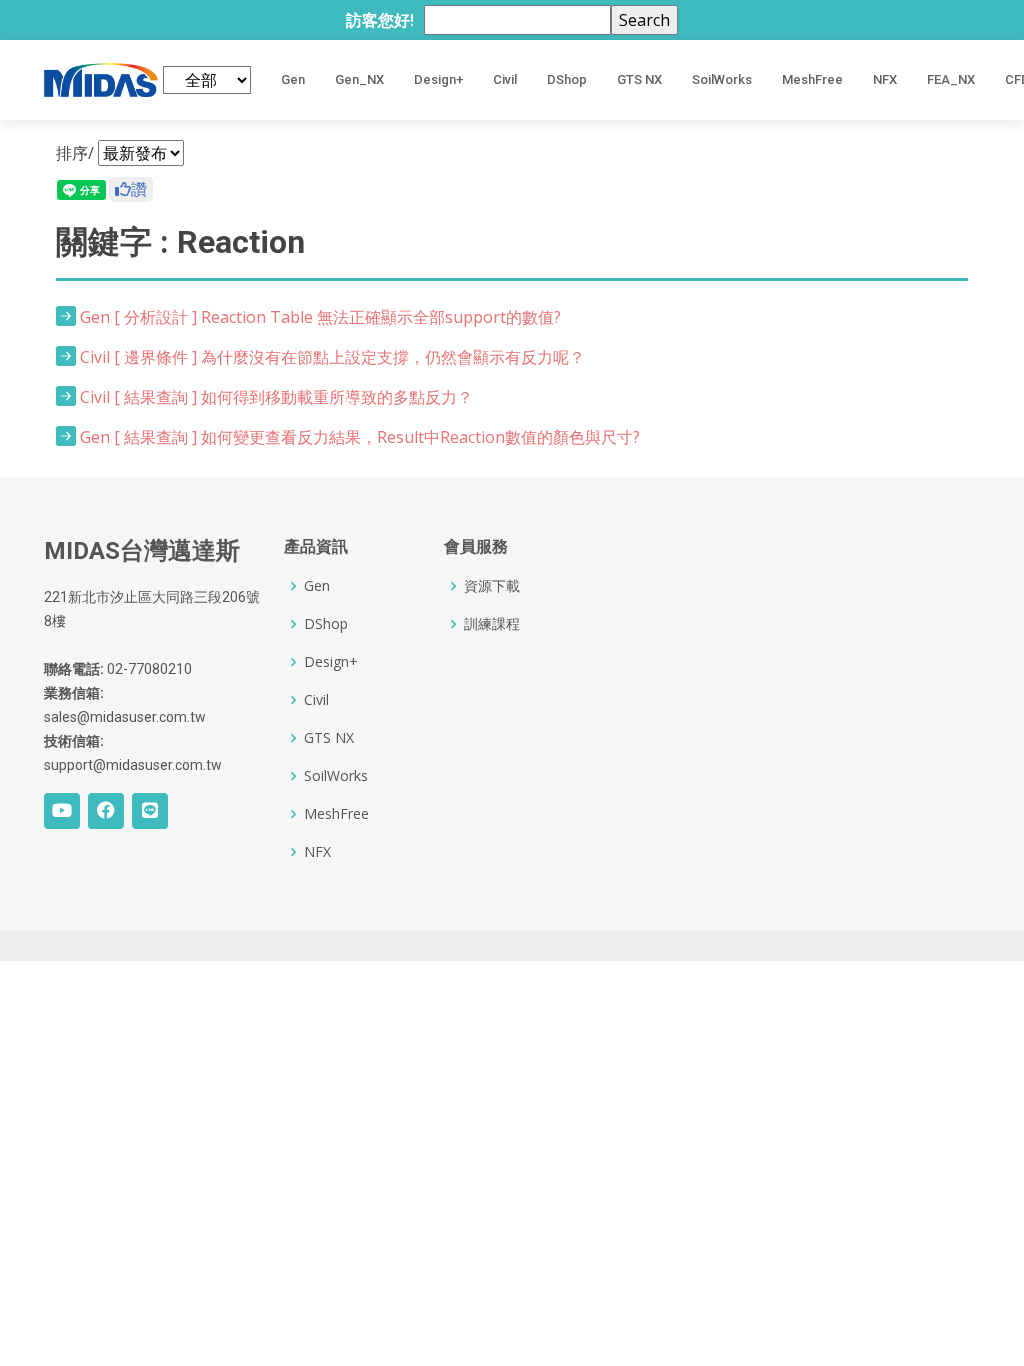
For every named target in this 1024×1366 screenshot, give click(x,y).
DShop (567, 79)
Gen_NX (359, 79)
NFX (885, 79)
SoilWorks (722, 79)
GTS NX (639, 79)
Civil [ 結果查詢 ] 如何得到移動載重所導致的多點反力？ (276, 397)
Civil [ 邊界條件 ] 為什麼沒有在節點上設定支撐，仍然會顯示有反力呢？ (332, 357)
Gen (293, 79)
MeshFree (812, 79)
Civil (505, 79)
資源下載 (492, 586)
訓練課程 (492, 624)
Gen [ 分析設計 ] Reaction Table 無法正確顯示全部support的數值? (320, 317)
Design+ (438, 79)
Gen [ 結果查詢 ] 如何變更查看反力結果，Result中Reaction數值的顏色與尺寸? (360, 437)
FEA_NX (951, 79)
